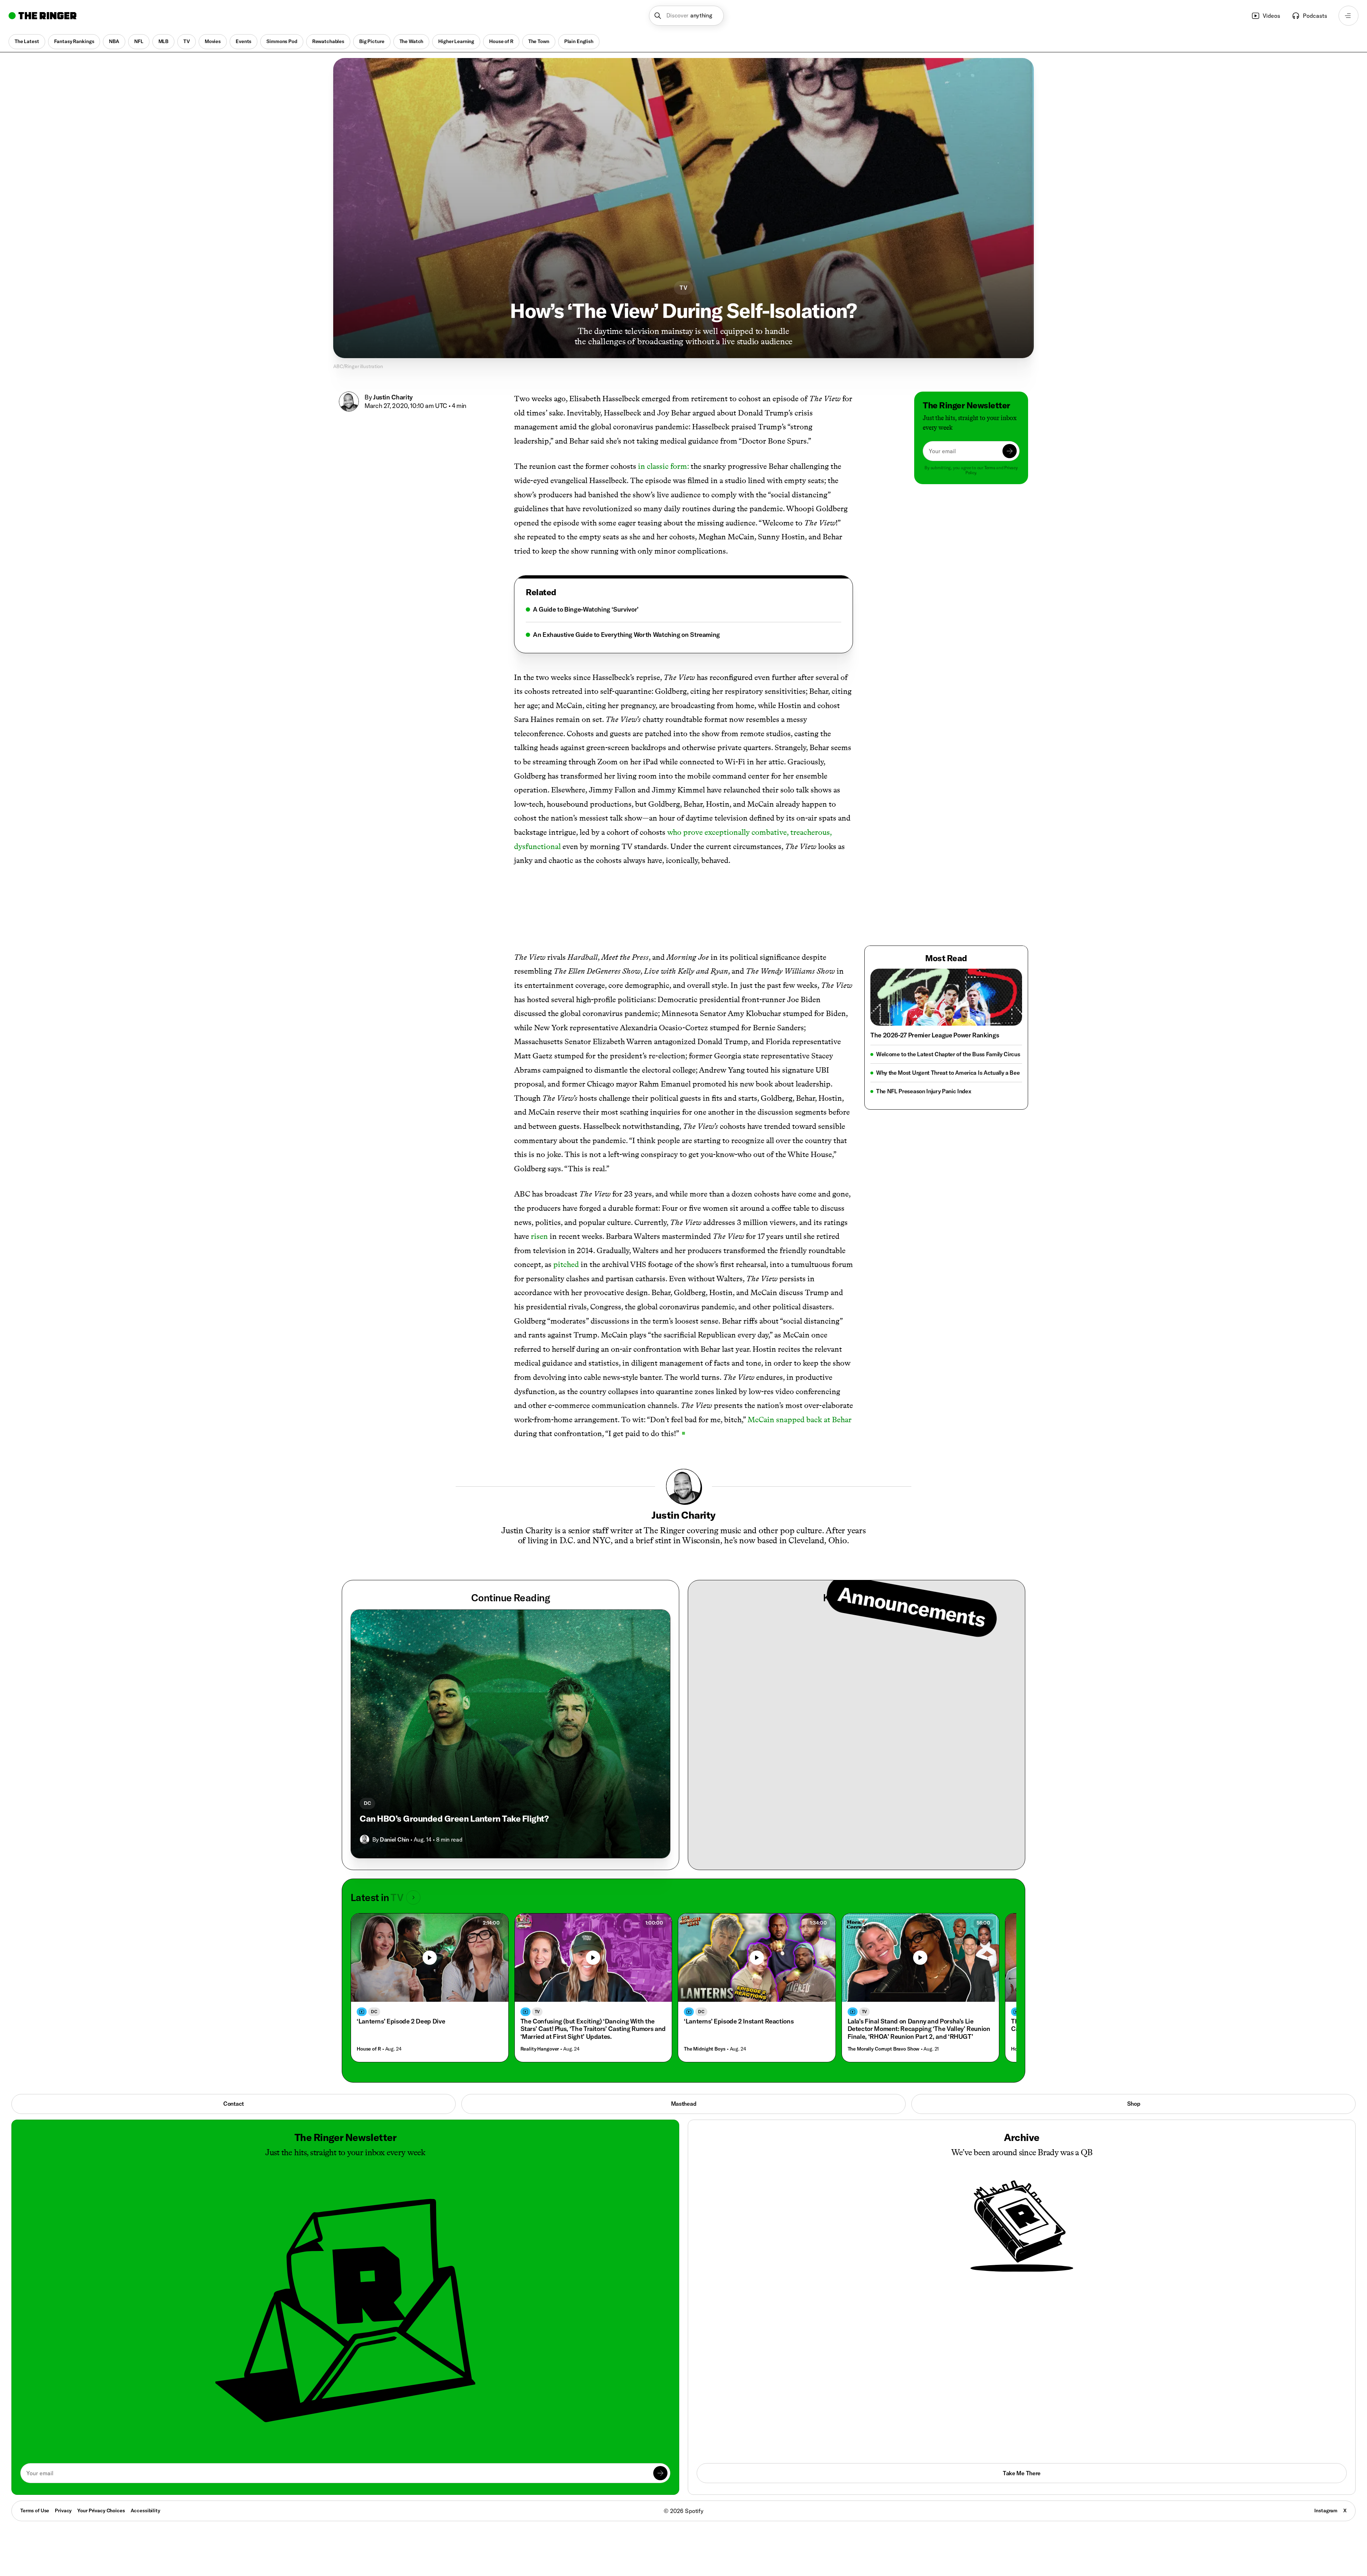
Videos (1271, 16)
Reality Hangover (540, 2049)
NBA (114, 41)
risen (539, 1236)
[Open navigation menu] (1348, 16)
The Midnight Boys (705, 2049)
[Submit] (1010, 451)
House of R (501, 41)
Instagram (1326, 2510)
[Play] (430, 1958)
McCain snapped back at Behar (800, 1420)
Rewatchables (328, 41)
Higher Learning (456, 41)
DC (367, 1803)
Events (243, 41)
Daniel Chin (394, 1839)
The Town (539, 41)
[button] (687, 16)
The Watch (412, 41)
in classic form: (663, 466)
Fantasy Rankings (74, 41)
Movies (213, 41)
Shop (1134, 2104)
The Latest (27, 41)
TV (187, 41)
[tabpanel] (683, 622)
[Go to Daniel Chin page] (365, 1839)
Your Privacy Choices (101, 2511)
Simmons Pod (282, 41)
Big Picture (372, 41)
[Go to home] (43, 16)
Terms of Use (35, 2510)
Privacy (63, 2510)
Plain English (579, 41)
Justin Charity (393, 397)
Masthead (683, 2104)
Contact (234, 2104)
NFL (139, 41)
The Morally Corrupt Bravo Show (884, 2049)
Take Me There (1022, 2473)
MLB (164, 41)
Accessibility (145, 2510)
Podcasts (1315, 16)
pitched (566, 1264)
